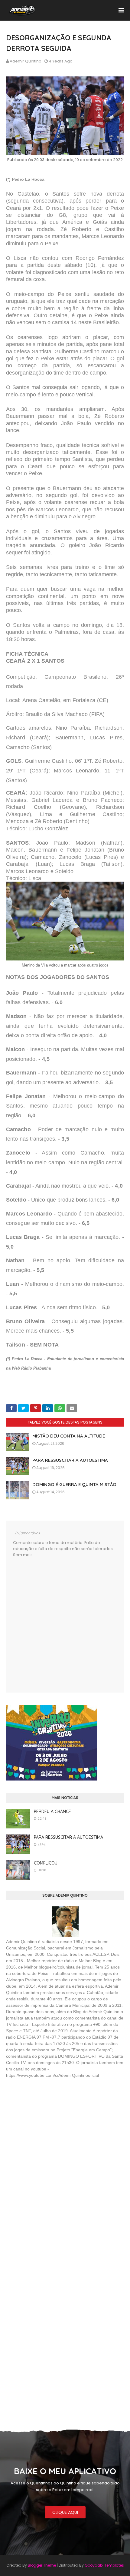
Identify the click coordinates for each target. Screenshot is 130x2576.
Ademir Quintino (26, 61)
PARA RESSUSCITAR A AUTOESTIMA (70, 1460)
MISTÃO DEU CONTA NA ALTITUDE (69, 1436)
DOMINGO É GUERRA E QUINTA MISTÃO (74, 1484)
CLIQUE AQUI (65, 2512)
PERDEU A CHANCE (52, 1811)
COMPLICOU (46, 1863)
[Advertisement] (51, 2127)
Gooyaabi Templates (104, 2565)
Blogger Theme (42, 2565)
